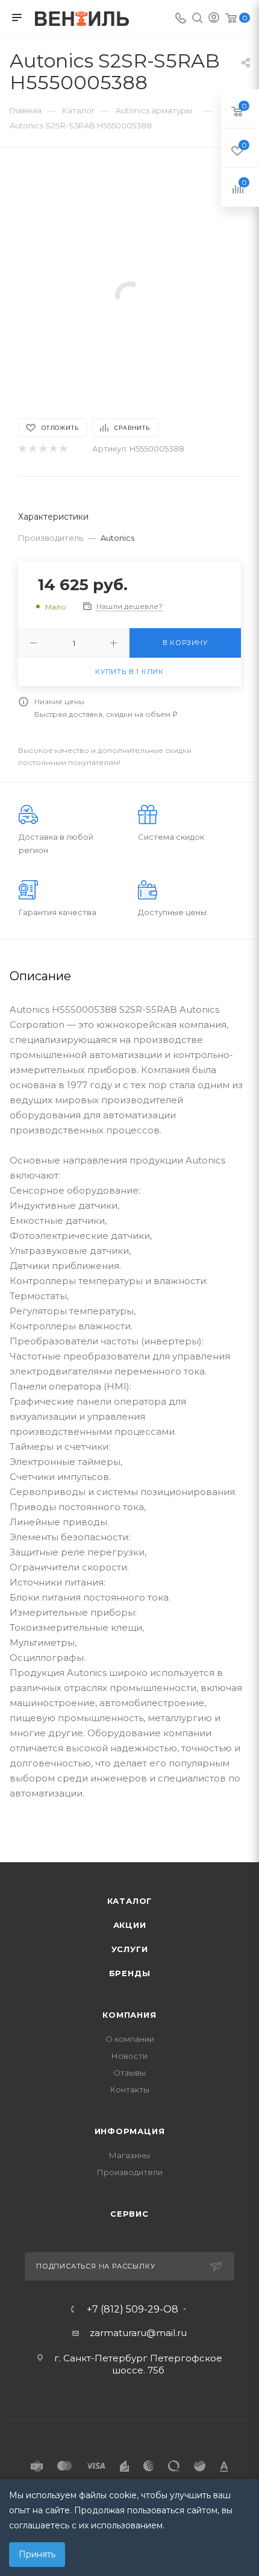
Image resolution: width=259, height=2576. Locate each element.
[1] (22, 449)
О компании (130, 2039)
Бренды (130, 1973)
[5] (63, 449)
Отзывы (129, 2073)
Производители (130, 2172)
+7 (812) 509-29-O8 (133, 2310)
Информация (130, 2131)
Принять (37, 2554)
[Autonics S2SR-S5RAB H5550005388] (129, 295)
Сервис (129, 2214)
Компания (129, 2015)
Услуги (130, 1949)
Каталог (130, 1901)
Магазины (129, 2155)
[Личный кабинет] (214, 19)
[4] (53, 449)
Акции (130, 1925)
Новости (129, 2056)
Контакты (130, 2089)
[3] (42, 449)
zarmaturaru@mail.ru (138, 2333)
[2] (32, 449)
